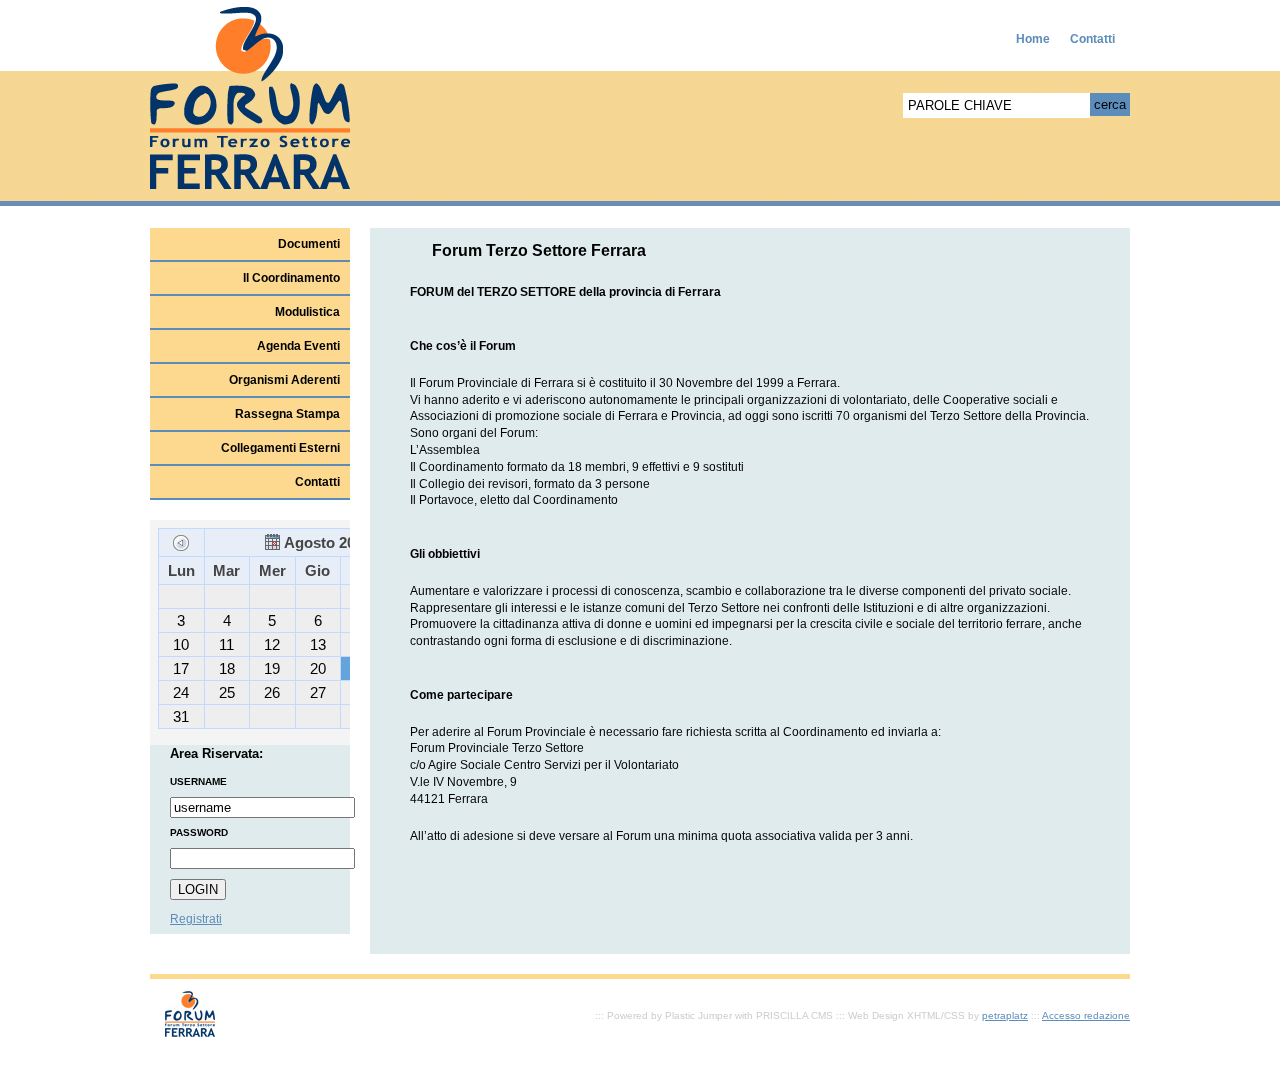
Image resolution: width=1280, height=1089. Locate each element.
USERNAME (198, 781)
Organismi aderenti (284, 380)
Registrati (196, 919)
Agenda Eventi (298, 346)
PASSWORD (199, 832)
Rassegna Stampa (287, 414)
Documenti (309, 244)
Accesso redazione (1086, 1015)
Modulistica (307, 312)
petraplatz (1005, 1015)
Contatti (1092, 39)
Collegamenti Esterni (280, 448)
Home (1033, 39)
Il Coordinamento (291, 278)
